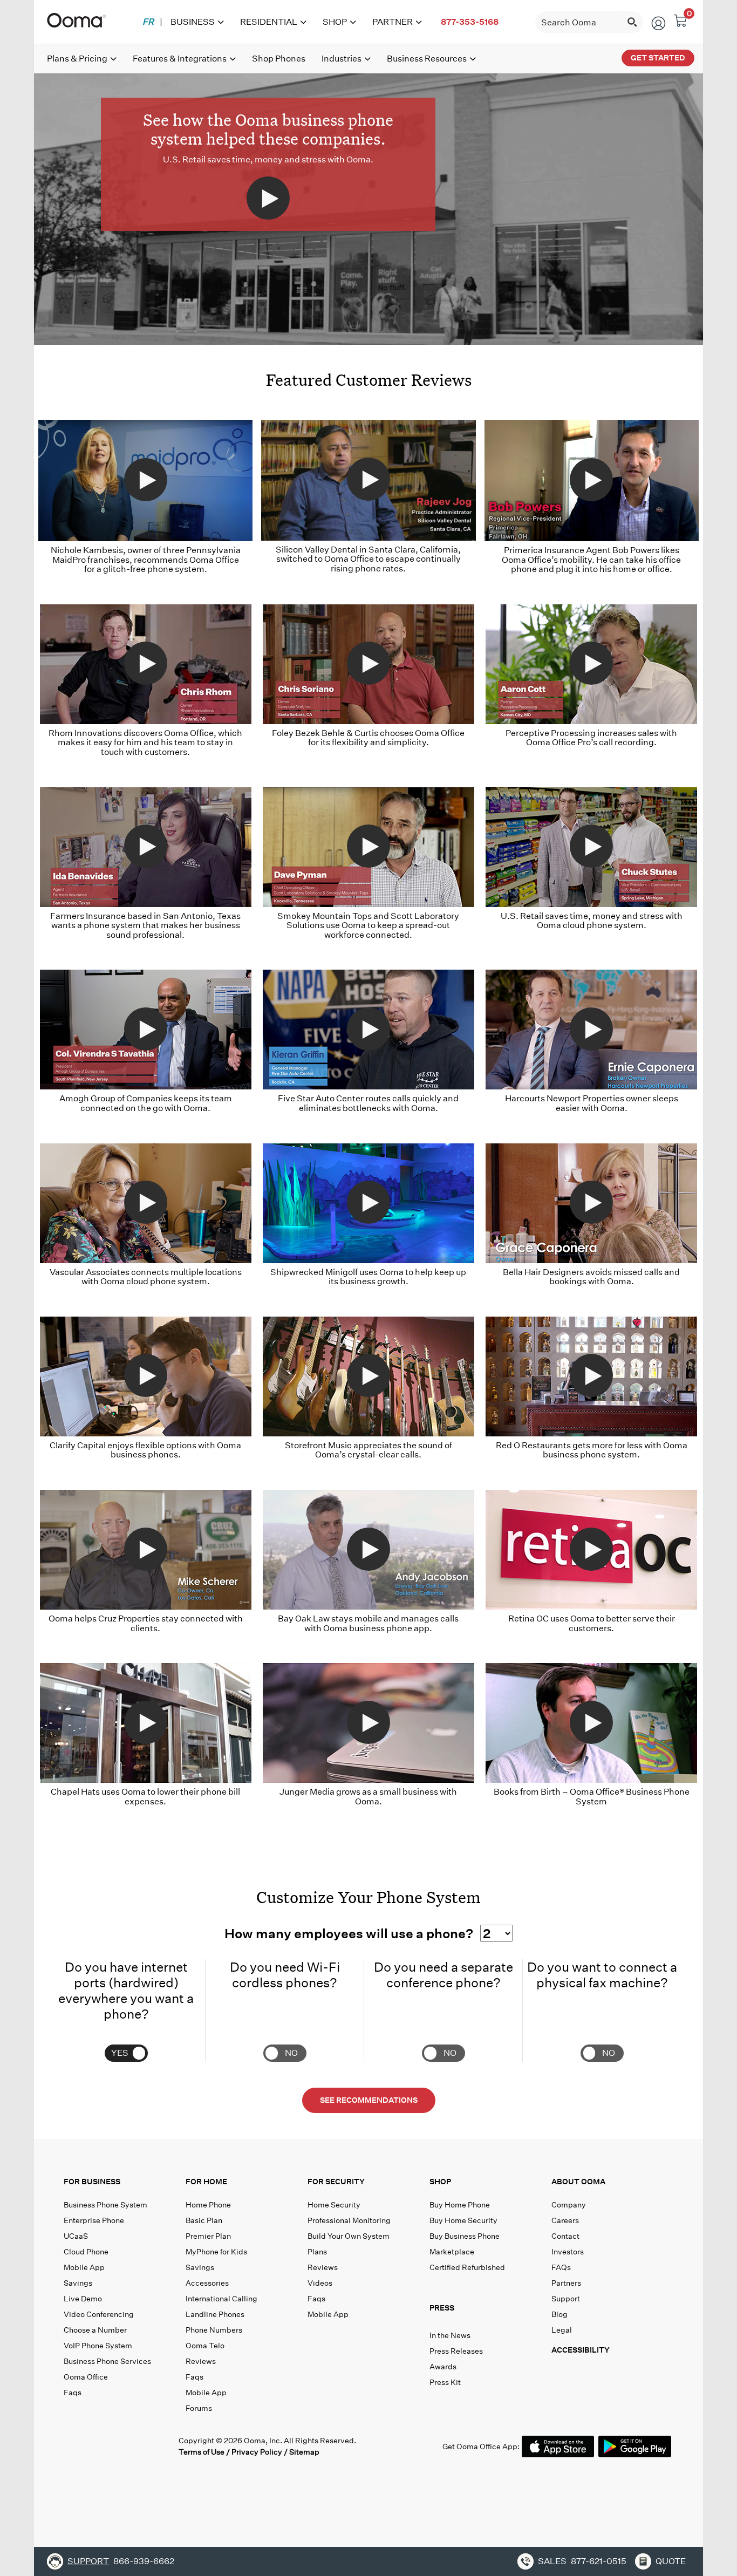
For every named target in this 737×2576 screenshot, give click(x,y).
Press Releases (456, 2351)
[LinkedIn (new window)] (117, 2446)
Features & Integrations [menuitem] (180, 59)
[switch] (129, 2038)
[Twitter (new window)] (95, 2446)
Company (569, 2205)
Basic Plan (204, 2220)
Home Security (334, 2205)
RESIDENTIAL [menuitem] (269, 22)
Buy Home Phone (460, 2205)
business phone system (590, 1454)
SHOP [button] (440, 2182)
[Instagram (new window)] (161, 2446)
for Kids (216, 2252)
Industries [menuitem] (342, 59)
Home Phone (208, 2205)
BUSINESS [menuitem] (193, 22)
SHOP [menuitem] (335, 22)
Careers (565, 2220)
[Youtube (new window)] (139, 2446)
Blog (559, 2314)
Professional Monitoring (349, 2220)
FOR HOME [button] (206, 2182)
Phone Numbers (214, 2330)
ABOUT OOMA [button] (578, 2182)
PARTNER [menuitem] (393, 22)
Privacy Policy (257, 2452)
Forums (199, 2408)
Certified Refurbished (467, 2267)
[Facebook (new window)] (73, 2446)
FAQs (561, 2267)
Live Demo (83, 2299)
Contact (565, 2236)
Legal (562, 2330)
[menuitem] (148, 22)
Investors (568, 2252)
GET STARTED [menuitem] (658, 58)
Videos (320, 2283)
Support (566, 2299)
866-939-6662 (144, 2561)
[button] (488, 2310)
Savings (78, 2283)
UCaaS (76, 2236)
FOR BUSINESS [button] (92, 2182)
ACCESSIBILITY (581, 2350)
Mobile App (84, 2267)
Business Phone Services (107, 2361)
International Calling (221, 2299)
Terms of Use (202, 2452)
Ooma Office (86, 2377)
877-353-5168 (470, 22)
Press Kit (445, 2382)
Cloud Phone (86, 2252)
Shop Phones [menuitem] (279, 59)
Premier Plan (208, 2236)
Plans (317, 2252)
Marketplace (452, 2252)
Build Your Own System (349, 2236)
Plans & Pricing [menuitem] (77, 59)
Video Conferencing (99, 2314)
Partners (566, 2283)
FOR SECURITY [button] (336, 2182)
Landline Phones (215, 2314)
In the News (450, 2335)
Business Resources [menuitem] (427, 59)
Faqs (73, 2393)
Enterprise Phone (94, 2220)
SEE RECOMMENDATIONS (369, 2100)
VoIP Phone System (98, 2346)
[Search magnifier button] (632, 22)
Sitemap (304, 2452)
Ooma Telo (205, 2346)
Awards (443, 2367)
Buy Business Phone (465, 2236)
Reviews (201, 2361)
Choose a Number (95, 2330)
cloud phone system (603, 925)
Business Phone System (105, 2205)
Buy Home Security (463, 2220)
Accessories (207, 2283)
